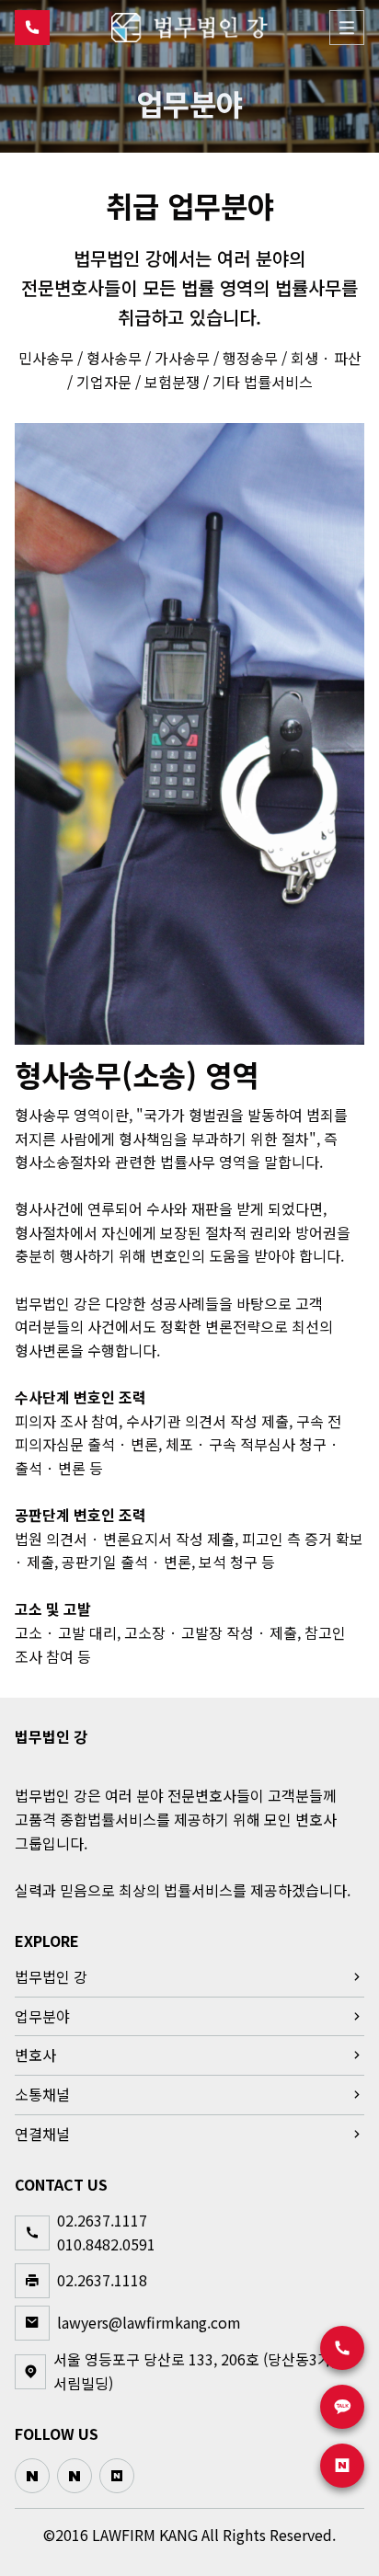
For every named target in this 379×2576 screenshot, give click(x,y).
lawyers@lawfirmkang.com (149, 2322)
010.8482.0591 (106, 2243)
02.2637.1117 (102, 2220)
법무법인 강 (51, 1976)
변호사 (35, 2055)
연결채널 (42, 2133)
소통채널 (42, 2094)
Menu (347, 28)
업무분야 (42, 2016)
